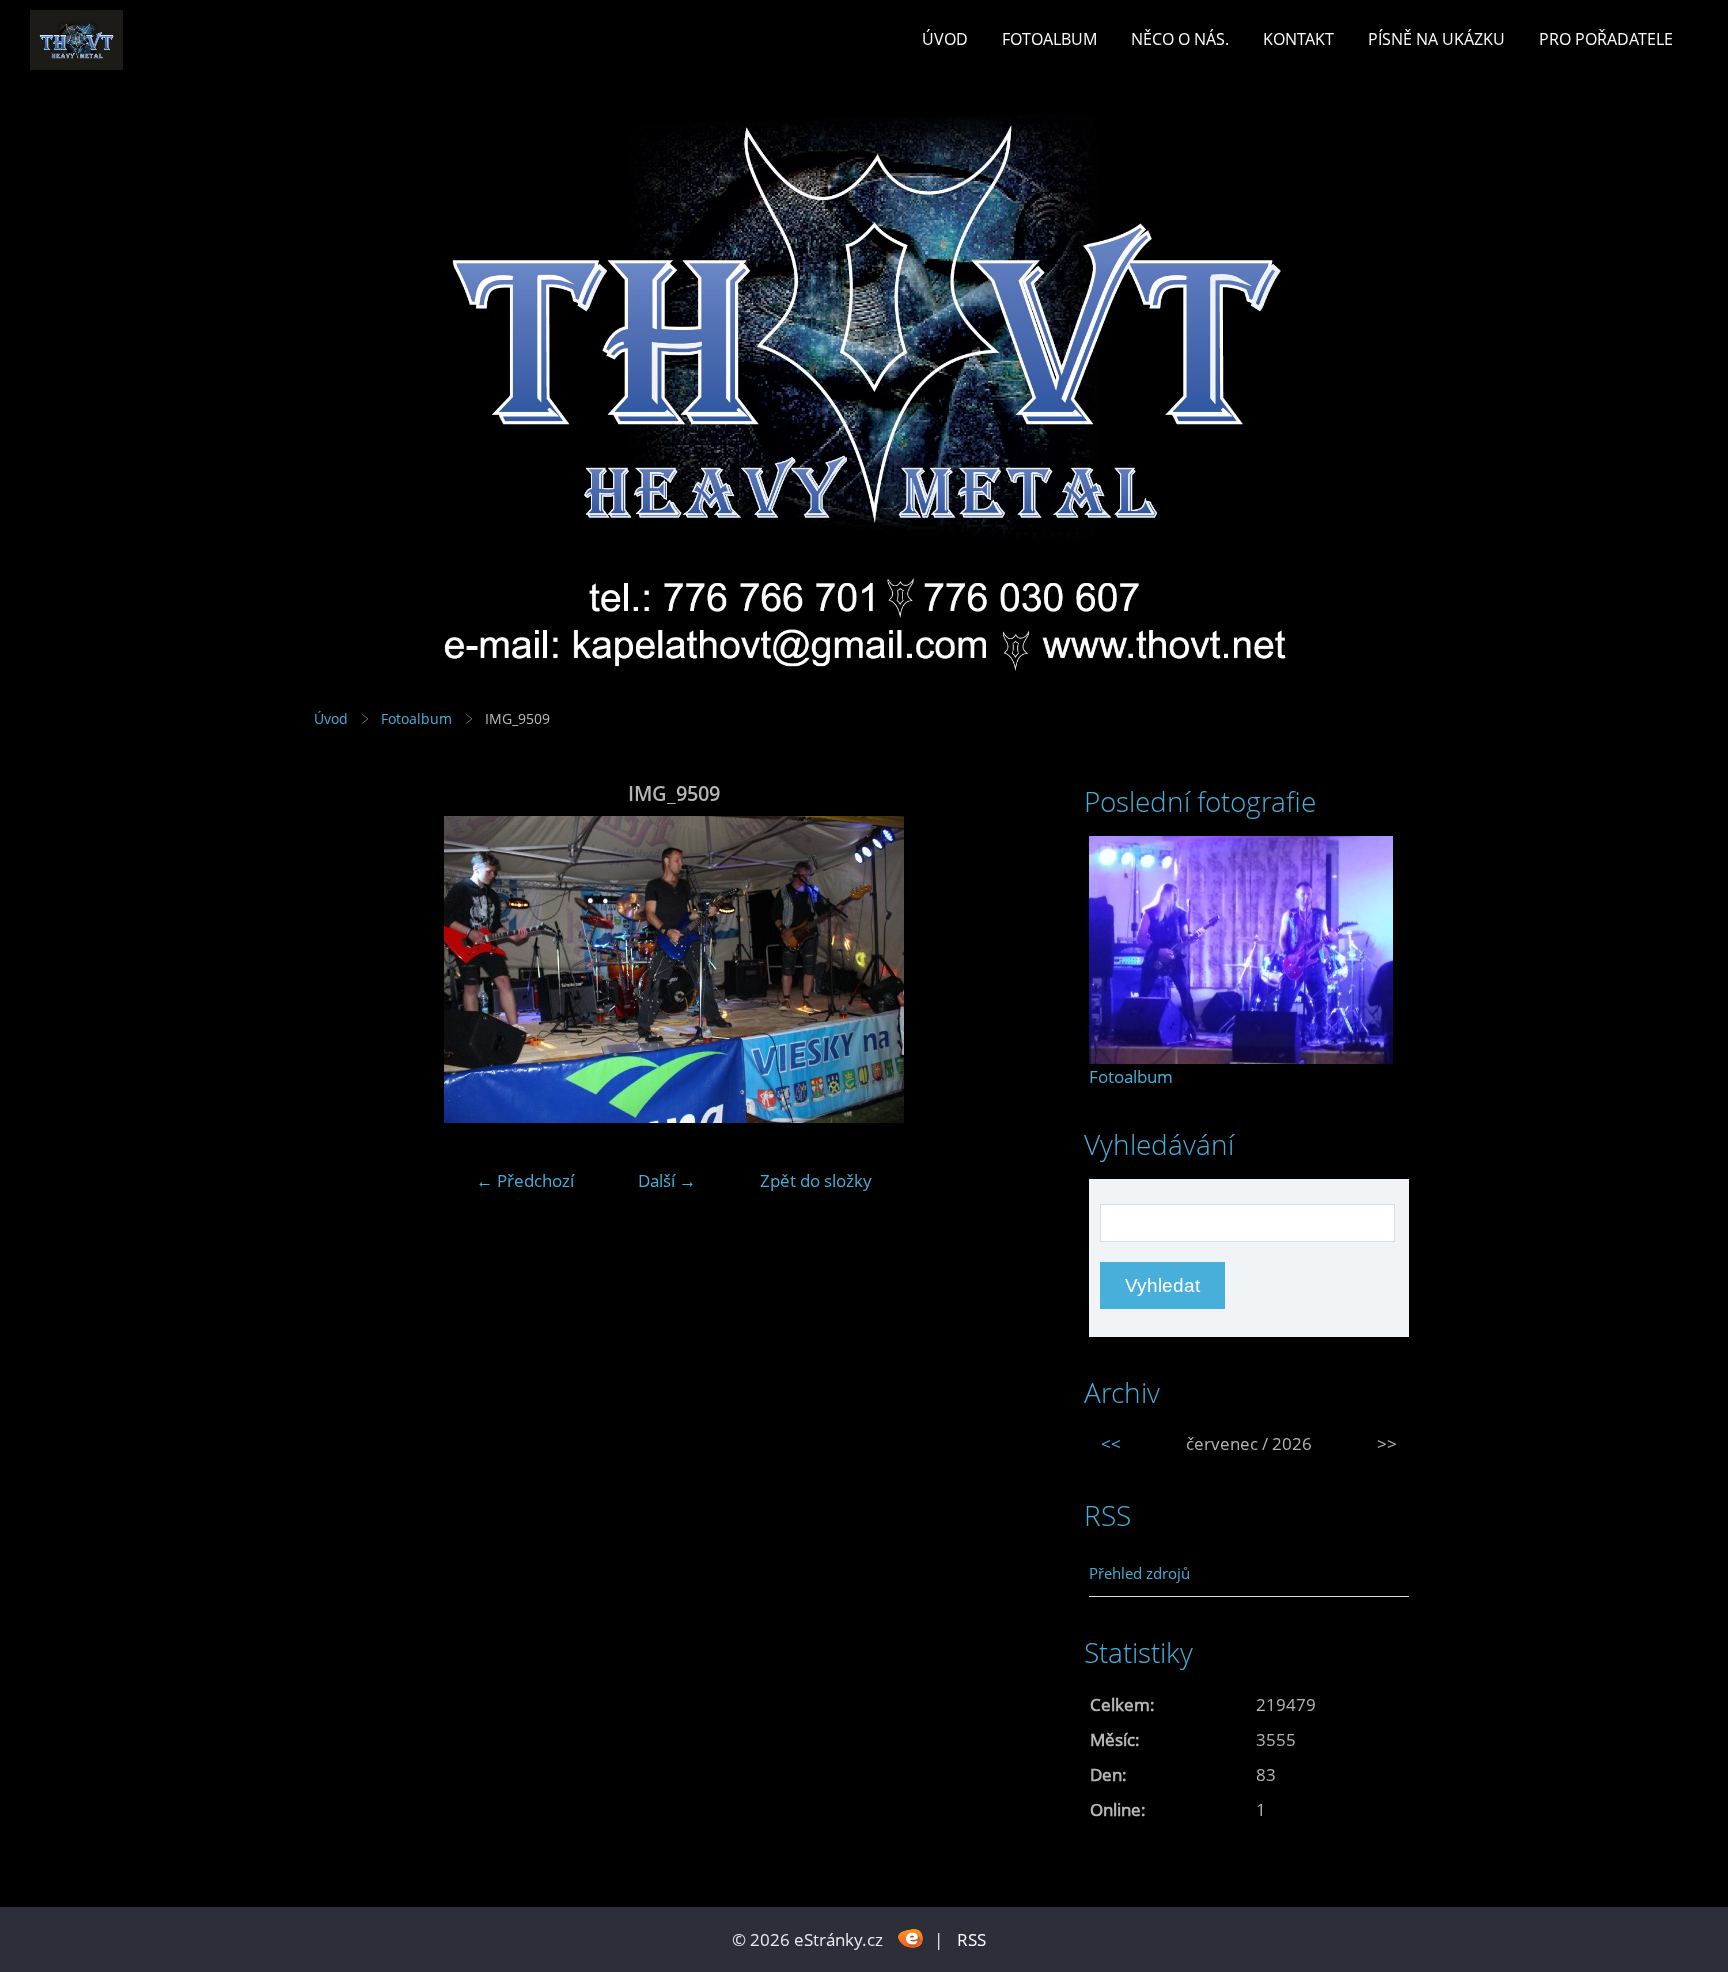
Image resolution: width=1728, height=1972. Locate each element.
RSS (971, 1939)
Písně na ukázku (1436, 39)
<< (1111, 1443)
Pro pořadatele (1606, 39)
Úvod (945, 39)
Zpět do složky (816, 1180)
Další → (667, 1180)
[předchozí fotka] (346, 969)
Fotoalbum (1049, 39)
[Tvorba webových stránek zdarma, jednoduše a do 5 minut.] (910, 1937)
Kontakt (1298, 39)
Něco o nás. (1180, 39)
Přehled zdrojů (1139, 1573)
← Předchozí (525, 1180)
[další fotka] (1001, 969)
